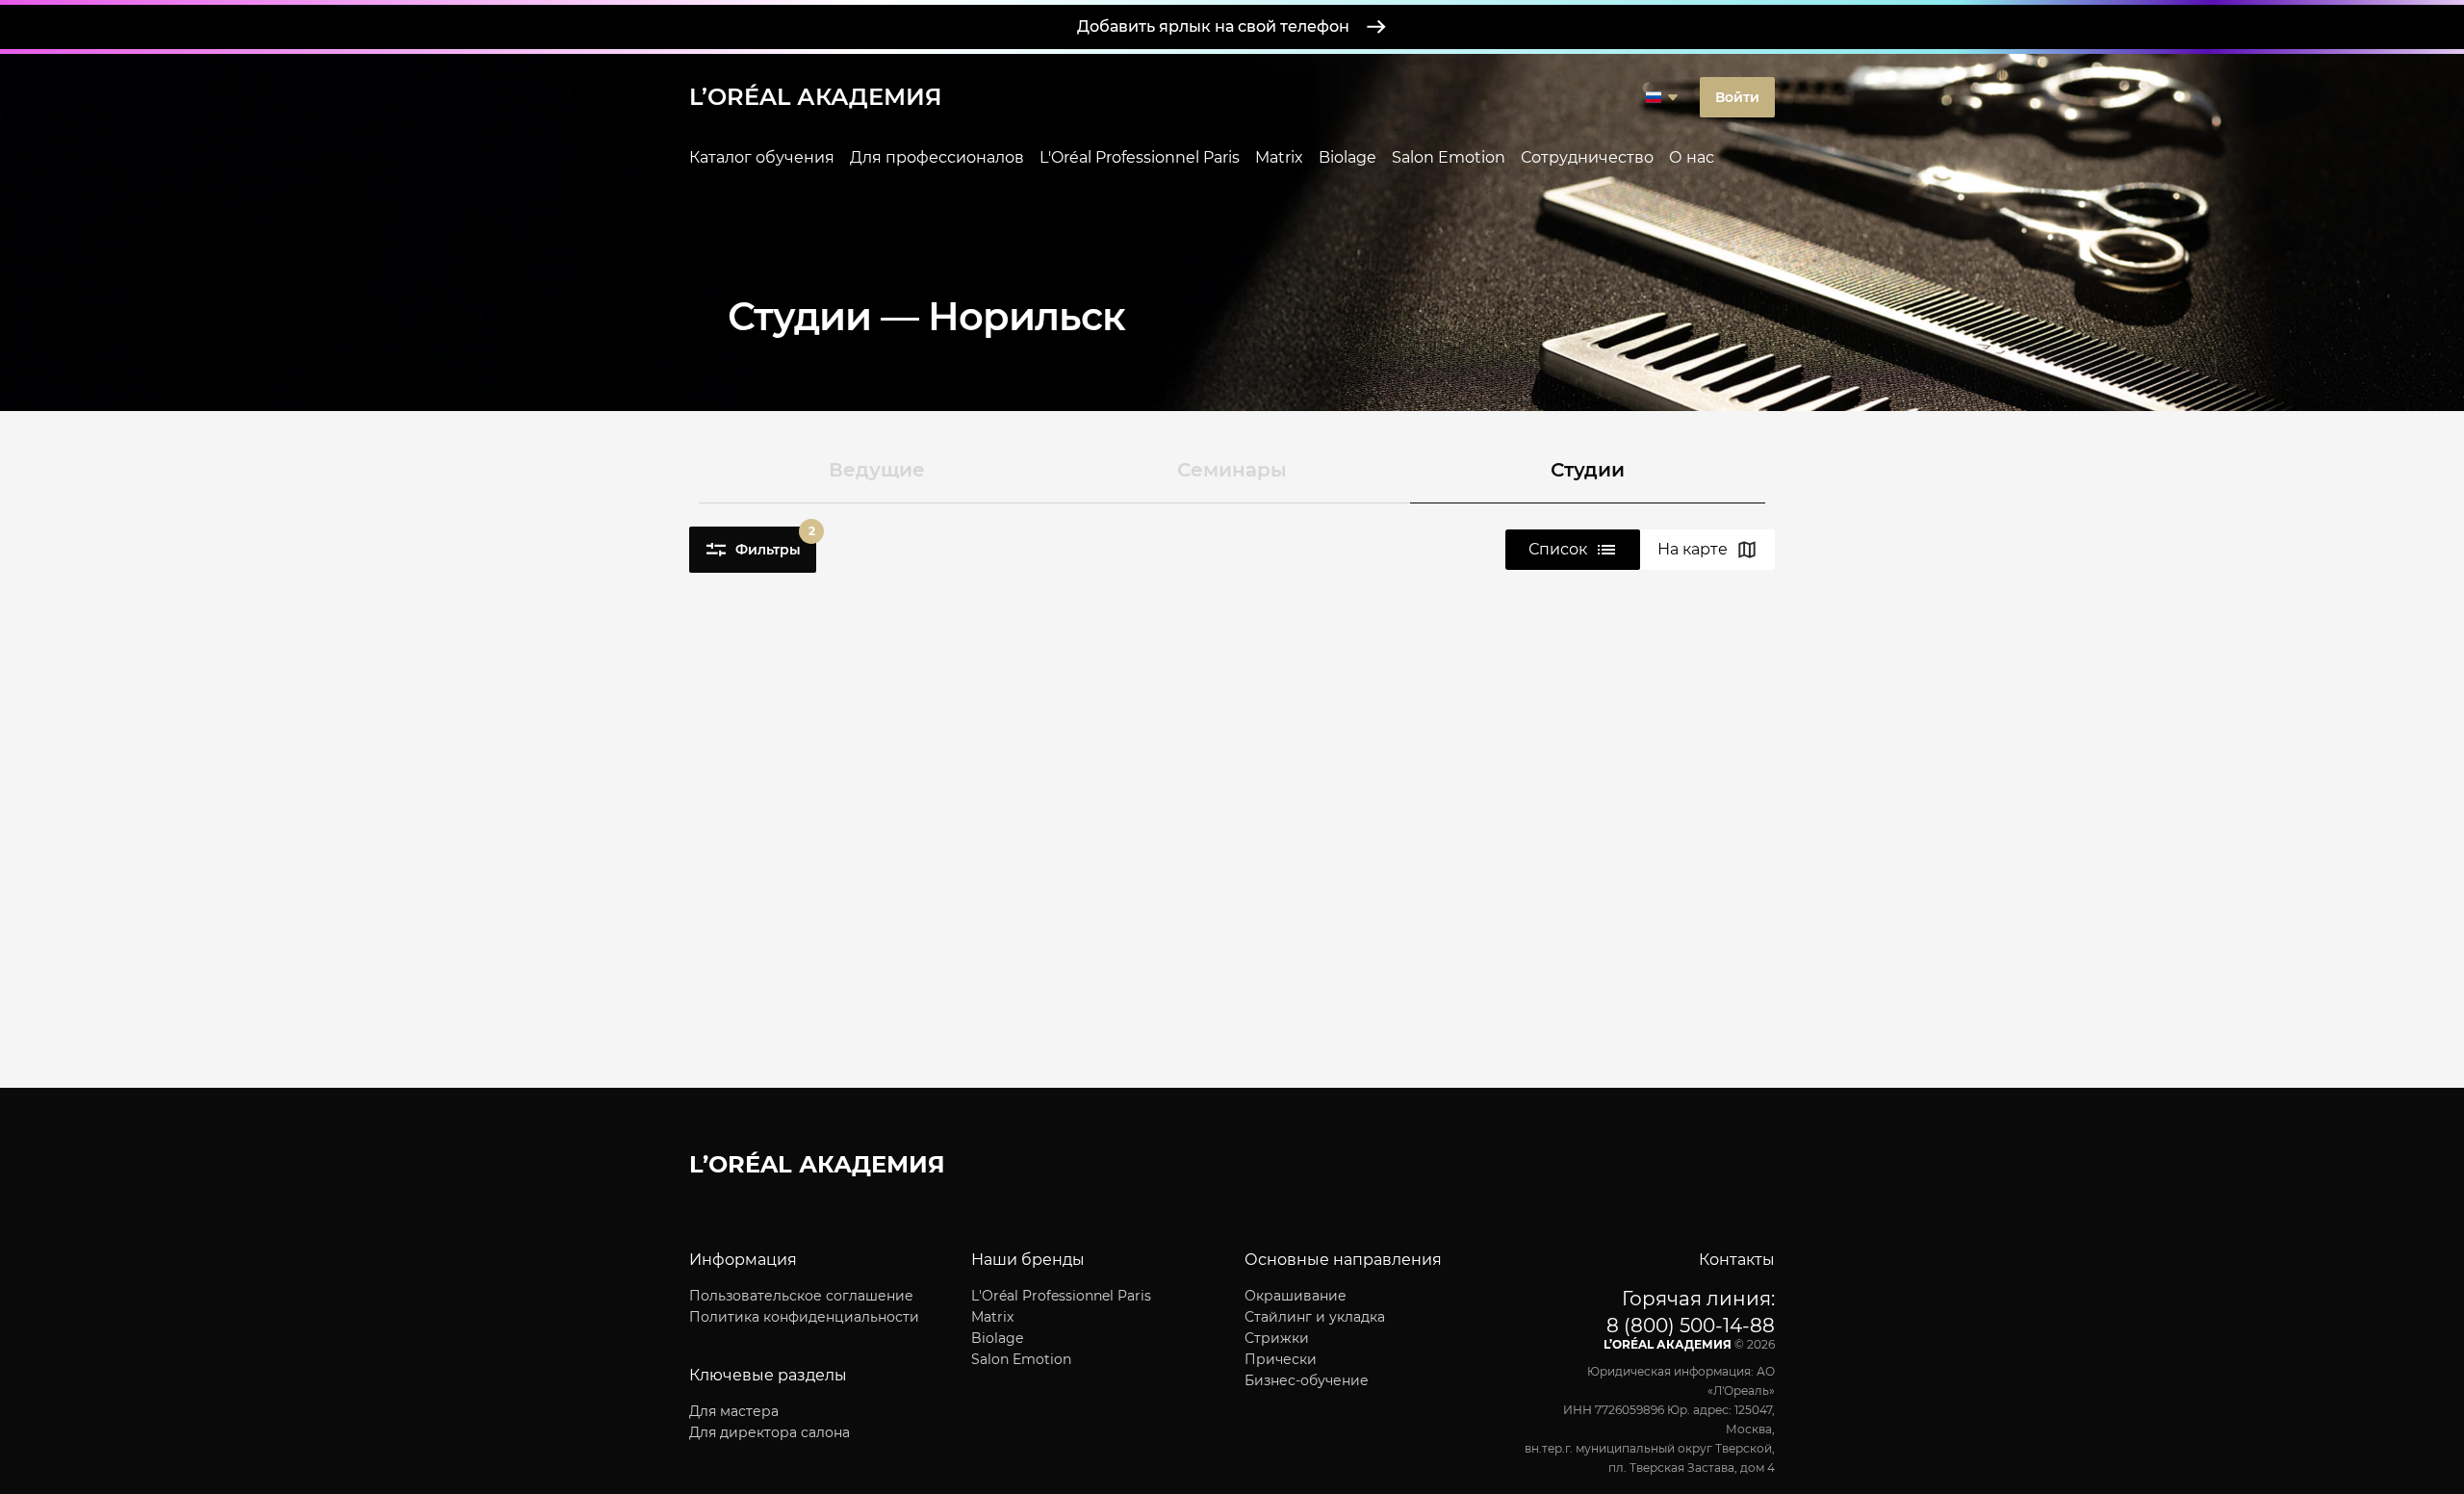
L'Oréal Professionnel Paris (1140, 157)
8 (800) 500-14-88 (1691, 1326)
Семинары (1232, 470)
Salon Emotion (1449, 157)
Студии (1588, 470)
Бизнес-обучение (1307, 1380)
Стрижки (1277, 1338)
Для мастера (734, 1411)
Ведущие (877, 470)
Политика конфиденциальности (804, 1317)
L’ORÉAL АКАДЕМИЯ (816, 97)
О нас (1692, 157)
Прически (1281, 1359)
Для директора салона (770, 1432)
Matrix (1279, 157)
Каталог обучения (762, 157)
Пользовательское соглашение (801, 1296)
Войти (1737, 97)
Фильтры (775, 542)
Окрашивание (1296, 1296)
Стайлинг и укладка (1315, 1317)
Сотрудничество (1587, 157)
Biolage (1347, 157)
